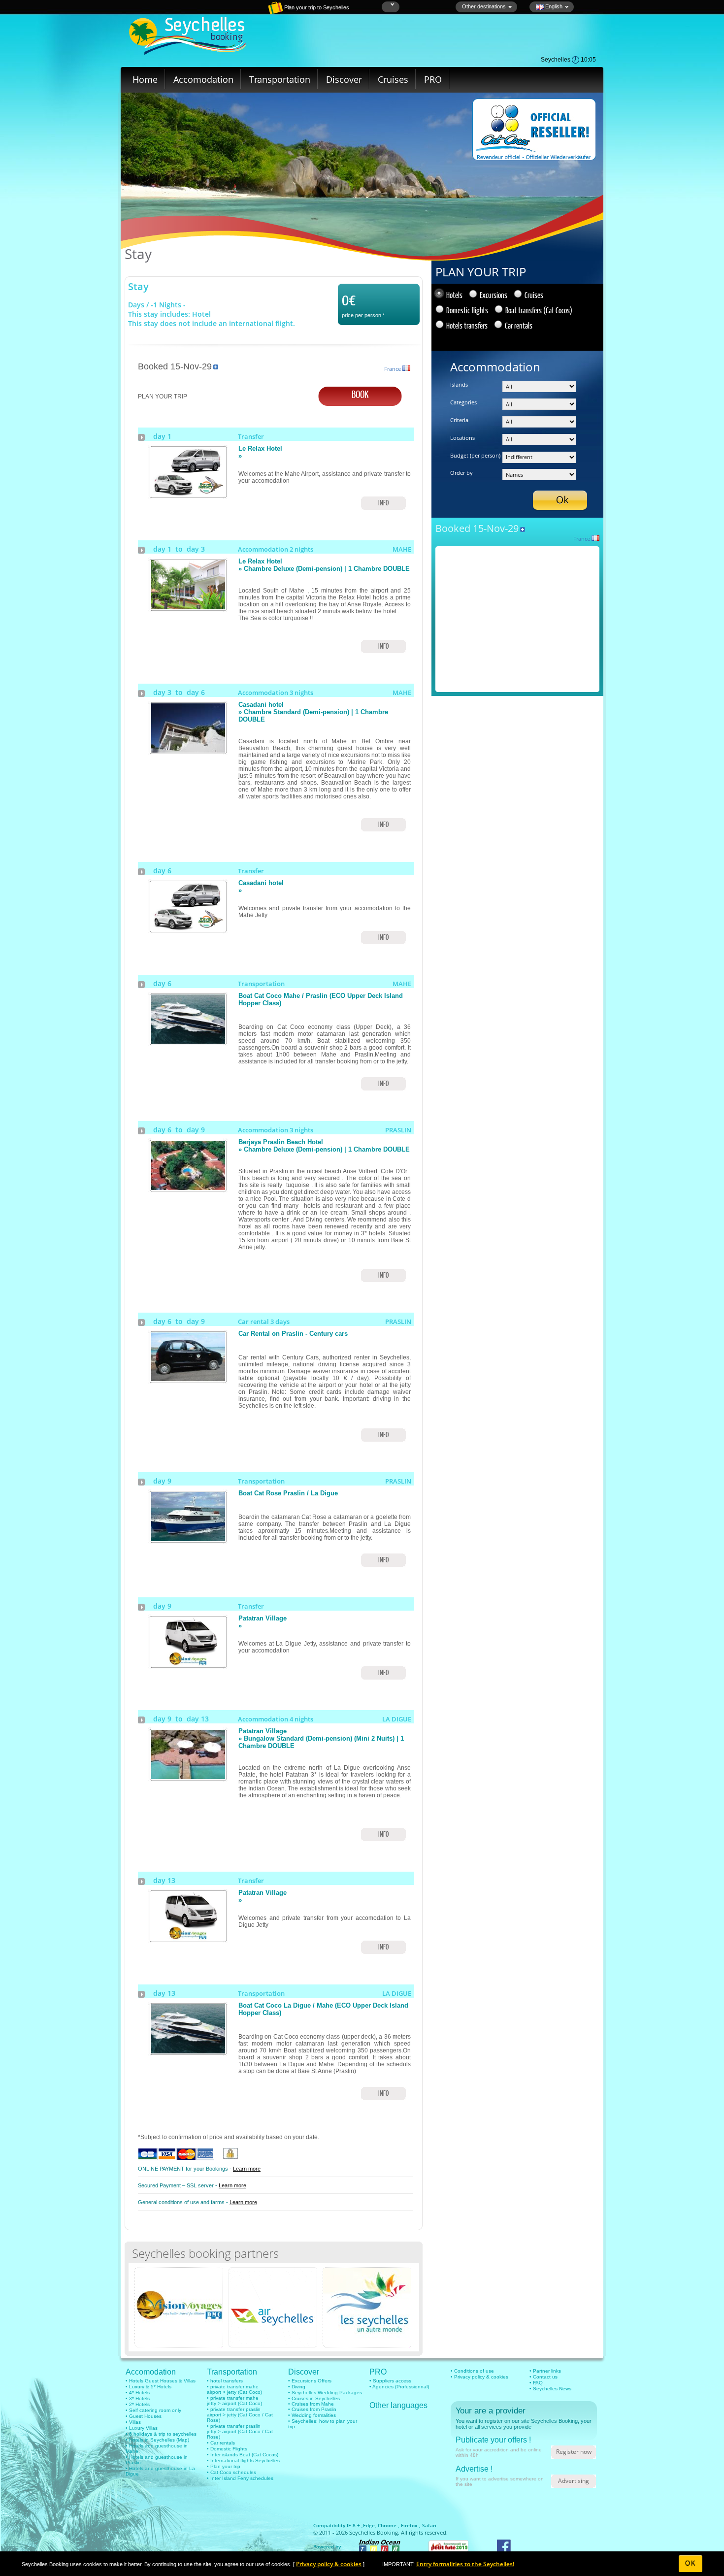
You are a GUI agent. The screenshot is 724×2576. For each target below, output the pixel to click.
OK (690, 2563)
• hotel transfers (225, 2381)
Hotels (454, 295)
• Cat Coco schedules (231, 2472)
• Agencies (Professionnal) (399, 2387)
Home (145, 79)
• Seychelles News (550, 2389)
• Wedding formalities (312, 2415)
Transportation (280, 79)
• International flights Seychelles (243, 2460)
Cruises (393, 79)
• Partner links (545, 2371)
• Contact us (543, 2377)
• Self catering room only (153, 2410)
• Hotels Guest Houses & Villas (161, 2381)
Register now (574, 2452)
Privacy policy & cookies (329, 2564)
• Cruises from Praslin (312, 2409)
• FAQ (536, 2383)
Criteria (459, 420)
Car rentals (519, 325)
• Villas (133, 2422)
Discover (344, 79)
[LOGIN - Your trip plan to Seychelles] (241, 12)
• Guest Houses (144, 2416)
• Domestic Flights (227, 2449)
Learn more (247, 2169)
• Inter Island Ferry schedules (240, 2478)
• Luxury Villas (142, 2428)
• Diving (297, 2387)
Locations (462, 438)
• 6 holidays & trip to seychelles (161, 2434)
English (553, 6)
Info (383, 503)
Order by (461, 473)
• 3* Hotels (138, 2398)
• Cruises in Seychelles (314, 2398)
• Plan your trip (224, 2466)
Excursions (494, 295)
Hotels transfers (467, 325)
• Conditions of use (472, 2371)
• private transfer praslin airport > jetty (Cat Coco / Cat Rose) (240, 2415)
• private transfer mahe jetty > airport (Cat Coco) (234, 2401)
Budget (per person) (475, 455)
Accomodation (203, 79)
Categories (463, 402)
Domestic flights (467, 310)
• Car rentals (221, 2443)
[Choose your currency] (391, 5)
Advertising (574, 2481)
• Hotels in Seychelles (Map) (157, 2440)
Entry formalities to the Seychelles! (465, 2564)
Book (360, 394)
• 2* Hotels (138, 2404)
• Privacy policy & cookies (479, 2377)
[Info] (188, 495)
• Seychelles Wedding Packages (325, 2393)
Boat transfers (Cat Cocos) (539, 310)
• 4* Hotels (138, 2393)
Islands (459, 384)
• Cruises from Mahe (311, 2404)
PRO (433, 79)
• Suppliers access (390, 2381)
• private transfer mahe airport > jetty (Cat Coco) (234, 2389)
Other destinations (484, 6)
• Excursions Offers (310, 2381)
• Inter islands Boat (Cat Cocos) (243, 2455)
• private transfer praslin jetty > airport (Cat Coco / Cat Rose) (240, 2431)
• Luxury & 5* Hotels (148, 2387)
